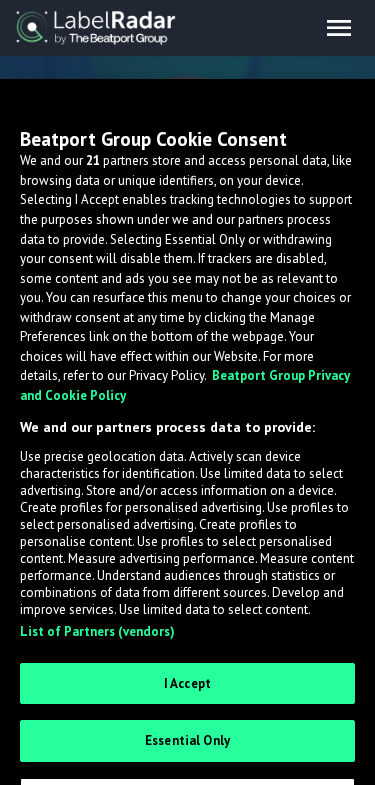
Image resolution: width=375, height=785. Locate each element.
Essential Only (187, 740)
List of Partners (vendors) (97, 631)
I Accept (187, 683)
